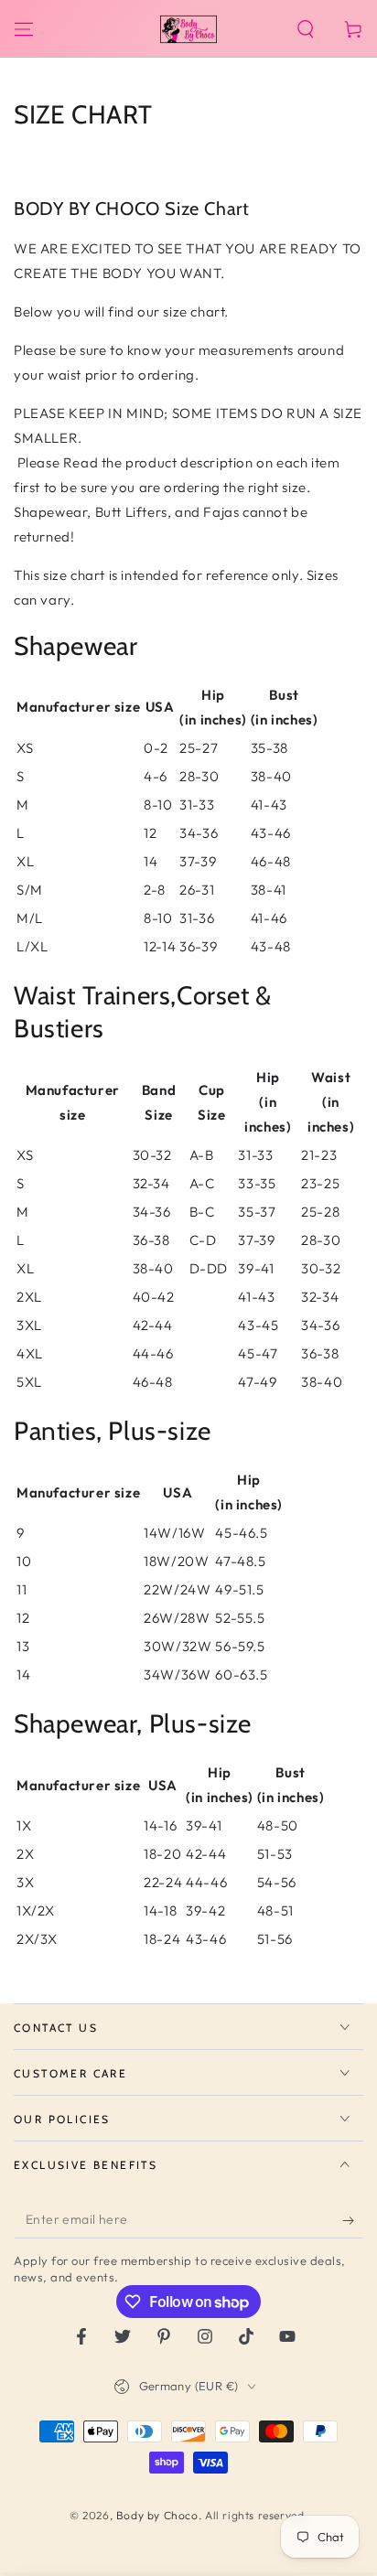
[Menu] (24, 29)
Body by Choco (157, 2515)
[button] (306, 29)
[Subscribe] (353, 2220)
